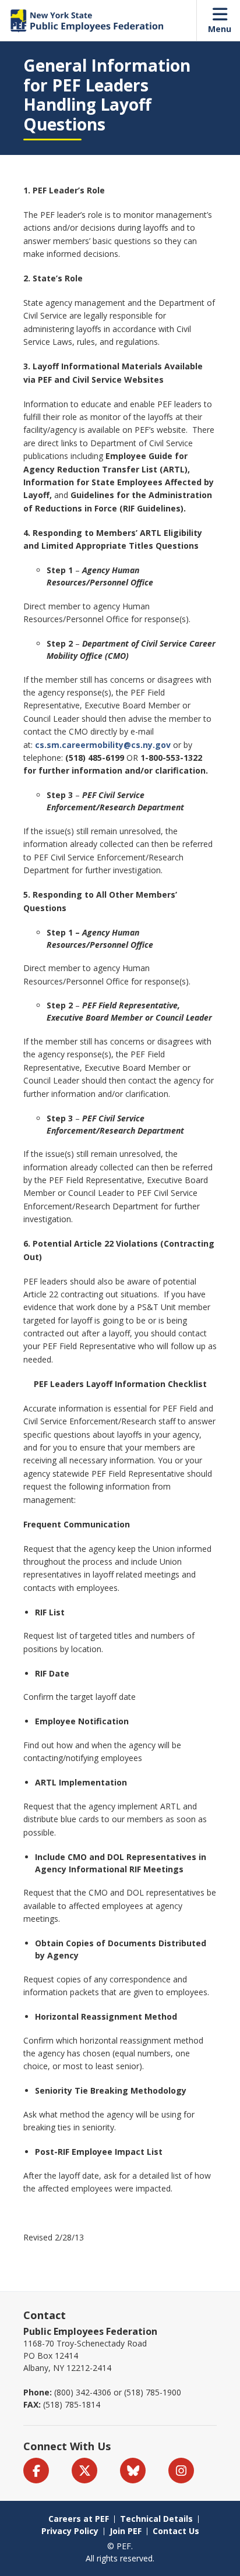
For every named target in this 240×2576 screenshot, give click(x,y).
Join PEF (126, 2531)
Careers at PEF (79, 2519)
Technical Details (156, 2519)
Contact (45, 2315)
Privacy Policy (70, 2531)
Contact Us (176, 2531)
